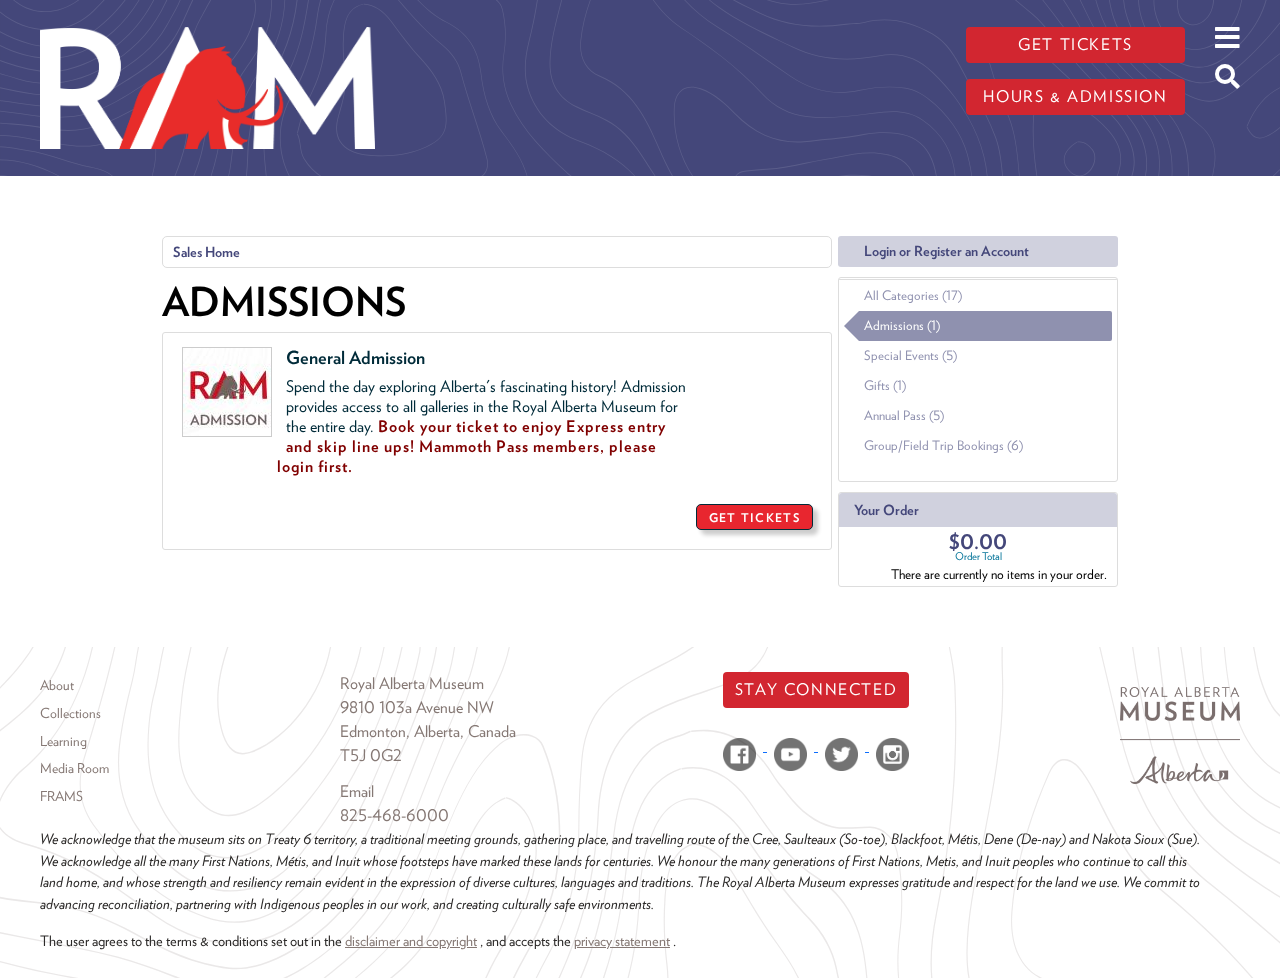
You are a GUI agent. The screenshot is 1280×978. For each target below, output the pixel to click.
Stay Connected (816, 689)
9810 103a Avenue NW (417, 707)
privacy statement (622, 940)
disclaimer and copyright (411, 940)
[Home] (207, 15)
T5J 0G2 (371, 755)
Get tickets (1075, 44)
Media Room (74, 768)
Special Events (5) (910, 355)
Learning (63, 741)
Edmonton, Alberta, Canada (428, 731)
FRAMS (61, 796)
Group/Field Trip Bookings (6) (943, 445)
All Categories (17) (913, 295)
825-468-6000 (394, 815)
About (57, 685)
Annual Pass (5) (904, 415)
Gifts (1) (885, 385)
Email (357, 791)
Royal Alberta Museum (412, 683)
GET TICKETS (754, 517)
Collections (70, 713)
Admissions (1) (902, 325)
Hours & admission (1075, 96)
